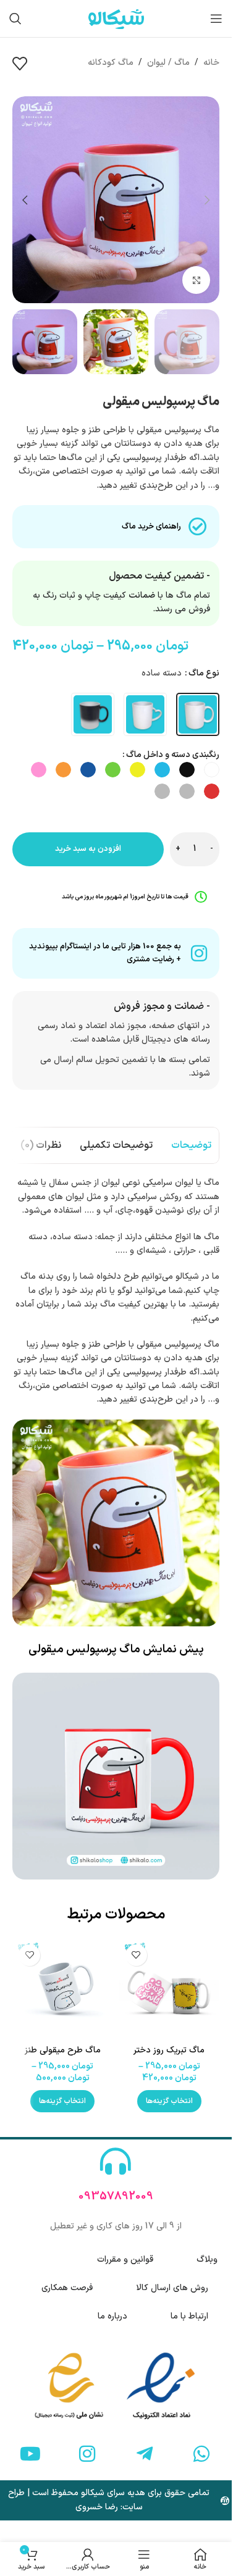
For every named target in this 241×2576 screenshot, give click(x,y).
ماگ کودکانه (111, 63)
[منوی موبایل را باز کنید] (216, 19)
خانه (211, 63)
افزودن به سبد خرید (88, 849)
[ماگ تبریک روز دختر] (170, 1988)
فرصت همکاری (67, 2288)
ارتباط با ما (189, 2316)
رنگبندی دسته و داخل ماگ (173, 755)
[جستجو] (15, 19)
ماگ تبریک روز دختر (169, 2050)
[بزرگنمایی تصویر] (196, 280)
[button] (207, 200)
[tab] (191, 1145)
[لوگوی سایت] (116, 18)
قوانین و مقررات (125, 2260)
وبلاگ (207, 2260)
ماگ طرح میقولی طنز (63, 2050)
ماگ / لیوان (168, 63)
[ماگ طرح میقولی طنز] (63, 1988)
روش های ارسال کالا (172, 2288)
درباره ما (112, 2316)
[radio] (198, 714)
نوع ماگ (204, 673)
